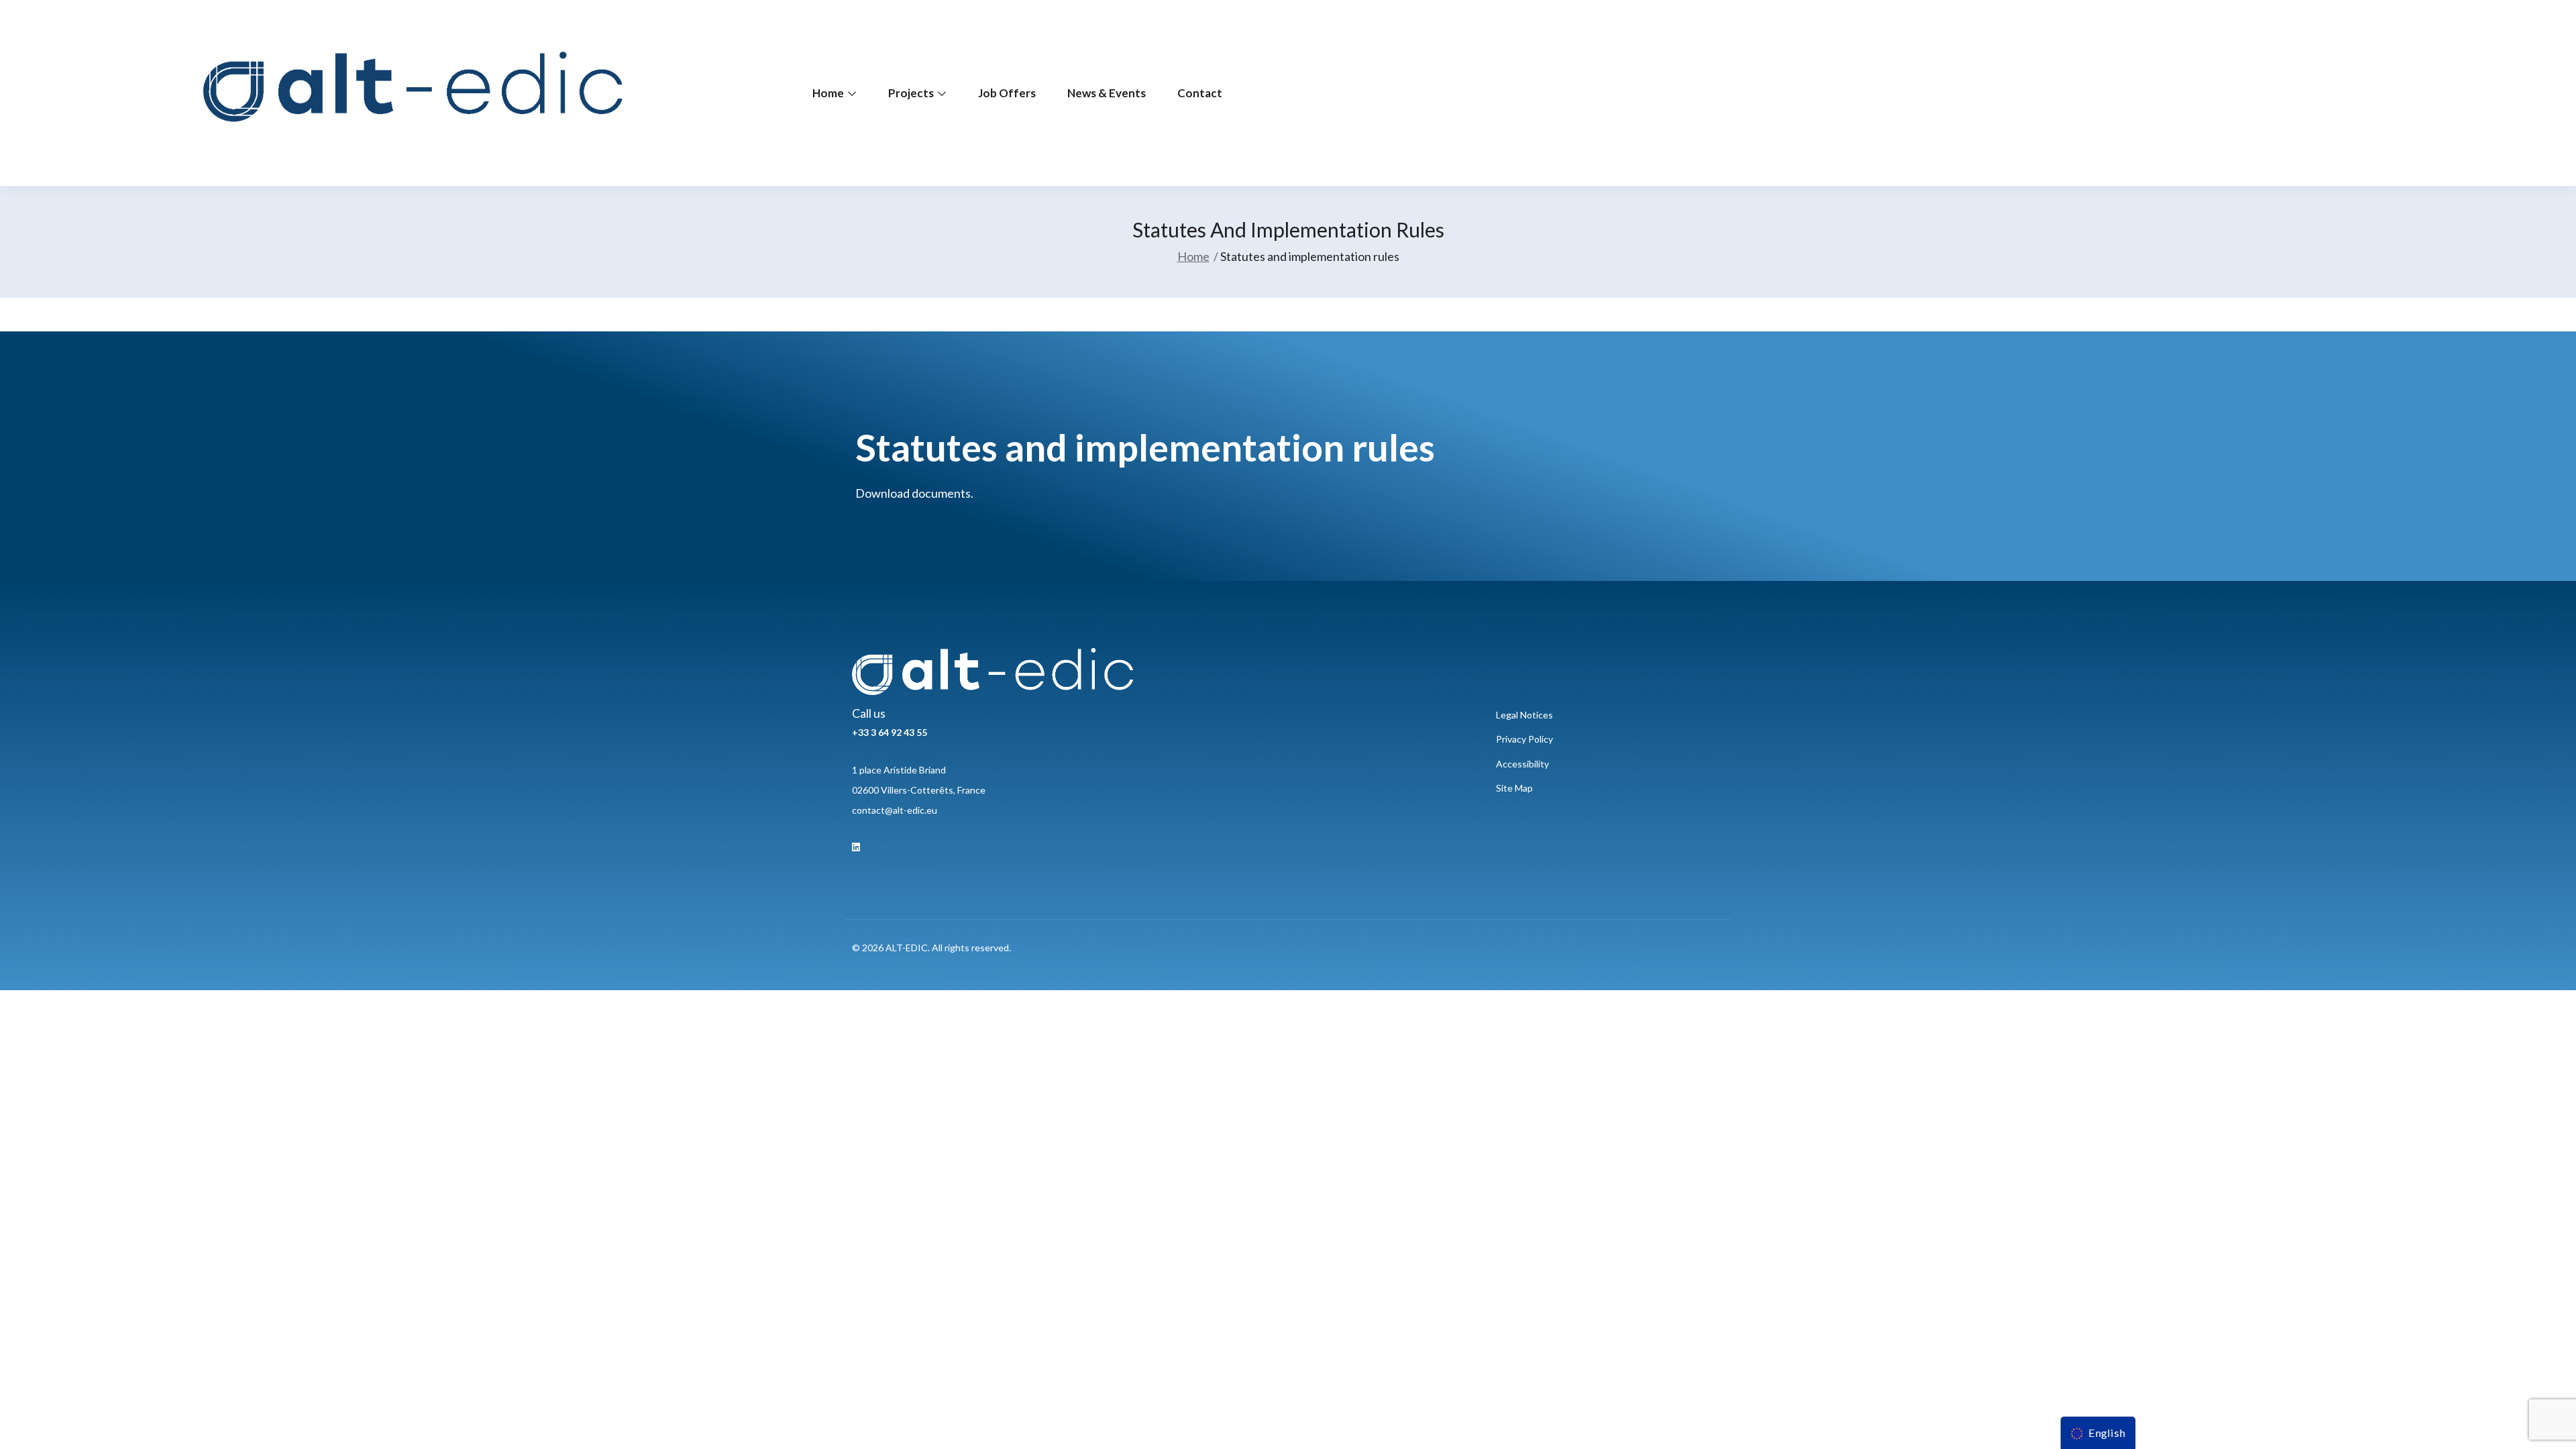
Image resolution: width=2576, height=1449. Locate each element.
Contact (1200, 93)
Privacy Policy (1524, 739)
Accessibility (1522, 764)
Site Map (1514, 788)
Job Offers (1007, 93)
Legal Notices (1524, 715)
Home (829, 93)
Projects (912, 93)
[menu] (2098, 1433)
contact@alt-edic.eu (895, 810)
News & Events (1107, 93)
